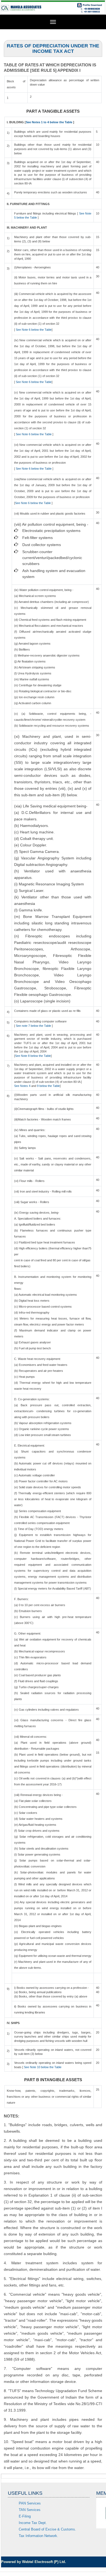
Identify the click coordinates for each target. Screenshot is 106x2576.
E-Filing (25, 2516)
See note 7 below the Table (33, 1026)
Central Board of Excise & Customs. (47, 2529)
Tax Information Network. (38, 2536)
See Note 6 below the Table (34, 330)
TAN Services (30, 2510)
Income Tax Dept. (33, 2523)
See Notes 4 (23, 1086)
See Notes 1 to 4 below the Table (49, 122)
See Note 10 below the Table (42, 2067)
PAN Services (30, 2503)
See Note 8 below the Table (33, 1056)
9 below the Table (48, 1086)
